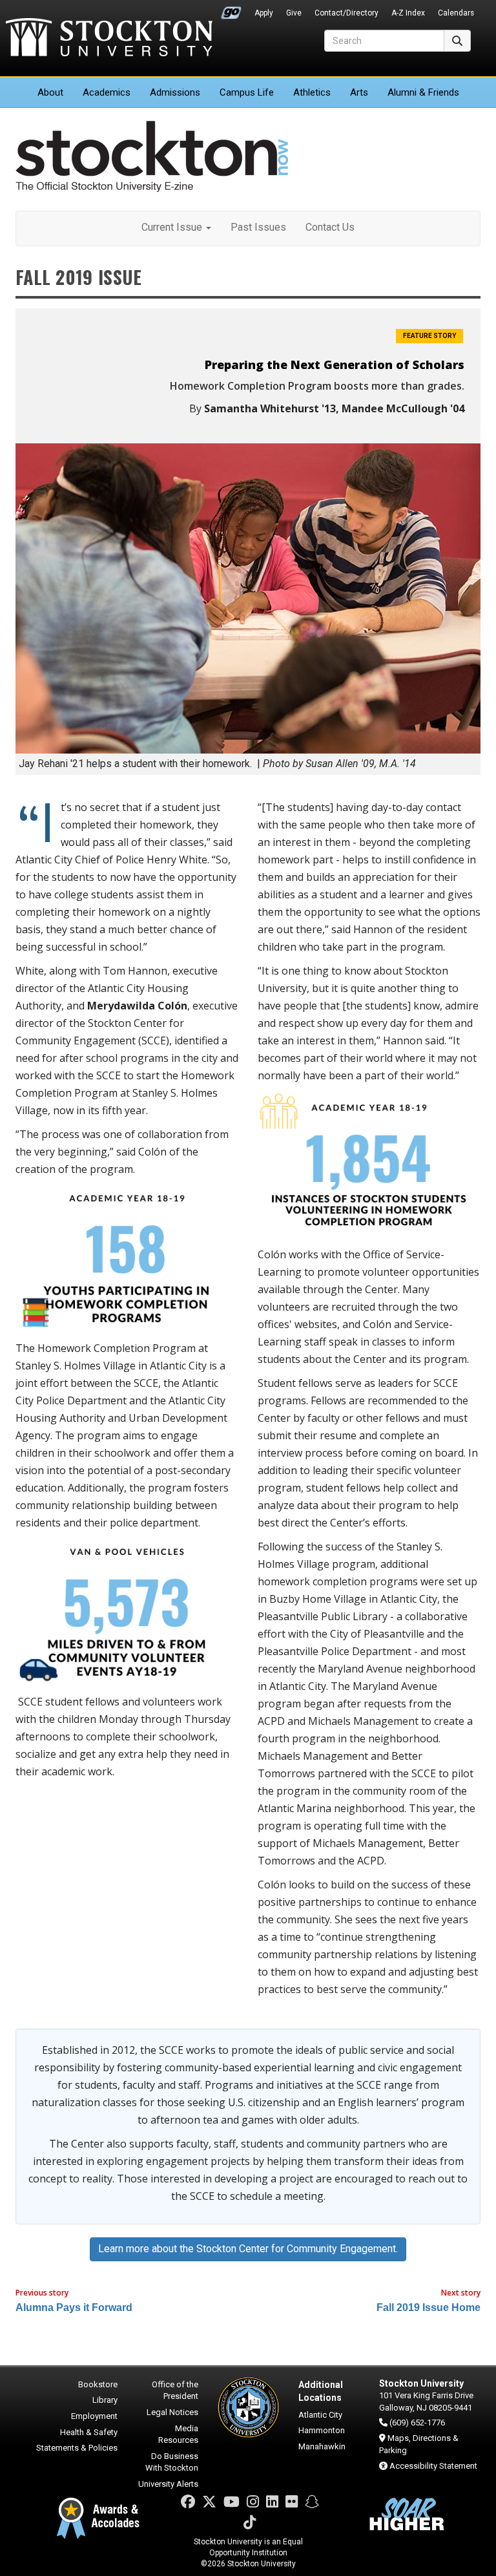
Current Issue (173, 227)
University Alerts (168, 2484)
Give (294, 13)
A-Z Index (408, 13)
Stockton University (109, 39)
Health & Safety (89, 2432)
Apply (264, 13)
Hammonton (322, 2430)
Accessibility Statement (433, 2466)
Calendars (456, 13)
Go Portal (231, 10)
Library (105, 2400)
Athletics (312, 92)
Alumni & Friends (423, 92)
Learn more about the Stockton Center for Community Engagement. (248, 2249)
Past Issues (258, 227)
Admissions (175, 92)
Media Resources (178, 2434)
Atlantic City (320, 2415)
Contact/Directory (346, 13)
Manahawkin (322, 2446)
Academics (107, 92)
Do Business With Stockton (172, 2462)
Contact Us (330, 227)
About (50, 92)
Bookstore (98, 2384)
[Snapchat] (312, 2502)
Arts (359, 92)
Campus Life (247, 92)
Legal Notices (172, 2412)
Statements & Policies (77, 2448)
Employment (94, 2416)
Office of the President (175, 2391)
